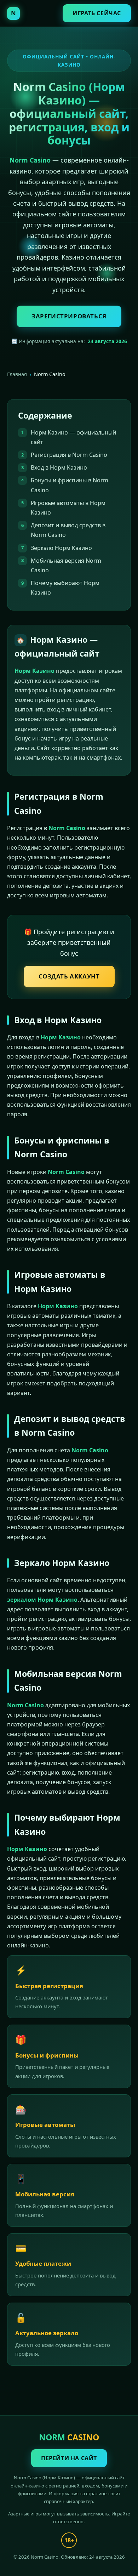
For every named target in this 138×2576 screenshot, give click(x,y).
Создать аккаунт (69, 976)
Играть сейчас (97, 13)
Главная (17, 374)
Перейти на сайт (69, 2458)
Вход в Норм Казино (59, 467)
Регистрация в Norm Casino (69, 455)
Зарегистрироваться (69, 316)
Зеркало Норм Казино (61, 548)
